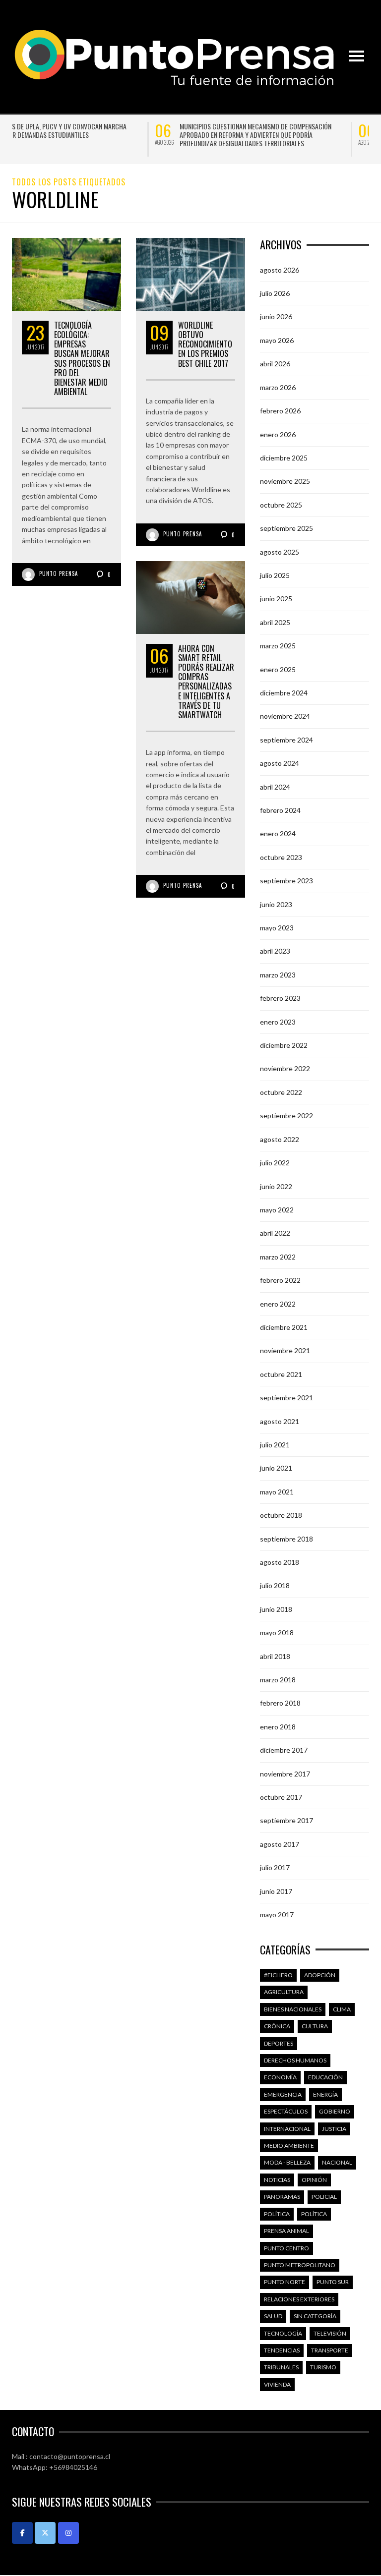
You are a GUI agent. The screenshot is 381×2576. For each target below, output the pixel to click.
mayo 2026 (277, 340)
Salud (273, 2316)
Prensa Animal (286, 2231)
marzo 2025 (278, 646)
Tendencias (282, 2350)
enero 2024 (278, 833)
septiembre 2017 (286, 1820)
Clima (342, 2009)
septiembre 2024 (286, 740)
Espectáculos (286, 2111)
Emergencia (283, 2094)
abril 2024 (275, 787)
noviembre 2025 (285, 481)
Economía (280, 2077)
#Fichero (278, 1975)
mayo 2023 (277, 928)
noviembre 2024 (285, 716)
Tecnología (283, 2333)
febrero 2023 (280, 998)
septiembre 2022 (286, 1116)
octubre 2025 (281, 505)
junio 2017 (276, 1891)
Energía (325, 2094)
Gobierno (335, 2111)
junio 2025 (276, 599)
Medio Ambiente (289, 2146)
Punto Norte (285, 2282)
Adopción (320, 1975)
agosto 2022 (280, 1139)
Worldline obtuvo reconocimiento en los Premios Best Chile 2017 (205, 344)
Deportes (279, 2043)
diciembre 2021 (284, 1327)
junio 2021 (276, 1468)
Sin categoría (315, 2316)
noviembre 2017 (285, 1774)
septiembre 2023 (286, 881)
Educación (325, 2077)
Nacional (337, 2162)
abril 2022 (275, 1233)
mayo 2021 (277, 1492)
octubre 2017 (281, 1797)
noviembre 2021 (285, 1350)
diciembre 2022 (284, 1045)
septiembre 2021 (286, 1398)
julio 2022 (275, 1163)
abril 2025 (275, 622)
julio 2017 (275, 1867)
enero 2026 (278, 434)
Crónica (277, 2026)
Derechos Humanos (295, 2060)
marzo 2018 (278, 1680)
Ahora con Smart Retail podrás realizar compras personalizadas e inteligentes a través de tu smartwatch (206, 682)
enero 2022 (278, 1304)
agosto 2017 (280, 1844)
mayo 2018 (277, 1632)
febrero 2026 (280, 411)
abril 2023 (275, 951)
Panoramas (282, 2197)
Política (277, 2214)
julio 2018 (275, 1585)
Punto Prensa (59, 573)
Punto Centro (286, 2248)
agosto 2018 (280, 1562)
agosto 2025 (280, 552)
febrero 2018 (280, 1703)
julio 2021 (275, 1445)
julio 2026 (275, 293)
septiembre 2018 (286, 1539)
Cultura (315, 2026)
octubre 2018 (281, 1515)
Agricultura (284, 1992)
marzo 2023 (278, 975)
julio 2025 (275, 575)
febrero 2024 (280, 810)
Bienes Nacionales (293, 2009)
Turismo (323, 2367)
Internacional (287, 2129)
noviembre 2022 (285, 1068)
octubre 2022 (281, 1092)
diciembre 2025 (284, 458)
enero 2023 (278, 1022)
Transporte (330, 2350)
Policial (324, 2197)
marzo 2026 (278, 387)
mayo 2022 (277, 1210)
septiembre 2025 (286, 528)
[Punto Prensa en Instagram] (68, 2533)
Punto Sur (333, 2282)
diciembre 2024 (284, 693)
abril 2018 (275, 1656)
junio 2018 (276, 1609)
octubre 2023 (281, 857)
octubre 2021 (281, 1374)
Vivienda (277, 2384)
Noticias (277, 2180)
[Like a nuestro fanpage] (22, 2533)
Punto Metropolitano (300, 2265)
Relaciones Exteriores (299, 2299)
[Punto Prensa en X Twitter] (45, 2533)
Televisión (330, 2333)
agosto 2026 (280, 270)
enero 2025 (278, 669)
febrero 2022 (280, 1280)
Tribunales (281, 2367)
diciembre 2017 (284, 1750)
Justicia (334, 2129)
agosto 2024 (280, 763)
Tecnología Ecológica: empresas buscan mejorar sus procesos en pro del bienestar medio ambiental (82, 358)
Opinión (314, 2180)
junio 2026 (276, 316)
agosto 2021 (280, 1421)
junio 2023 (276, 904)
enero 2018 (278, 1727)
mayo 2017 (277, 1915)
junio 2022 (276, 1186)
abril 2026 (275, 364)
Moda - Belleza (287, 2162)
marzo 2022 (278, 1257)
